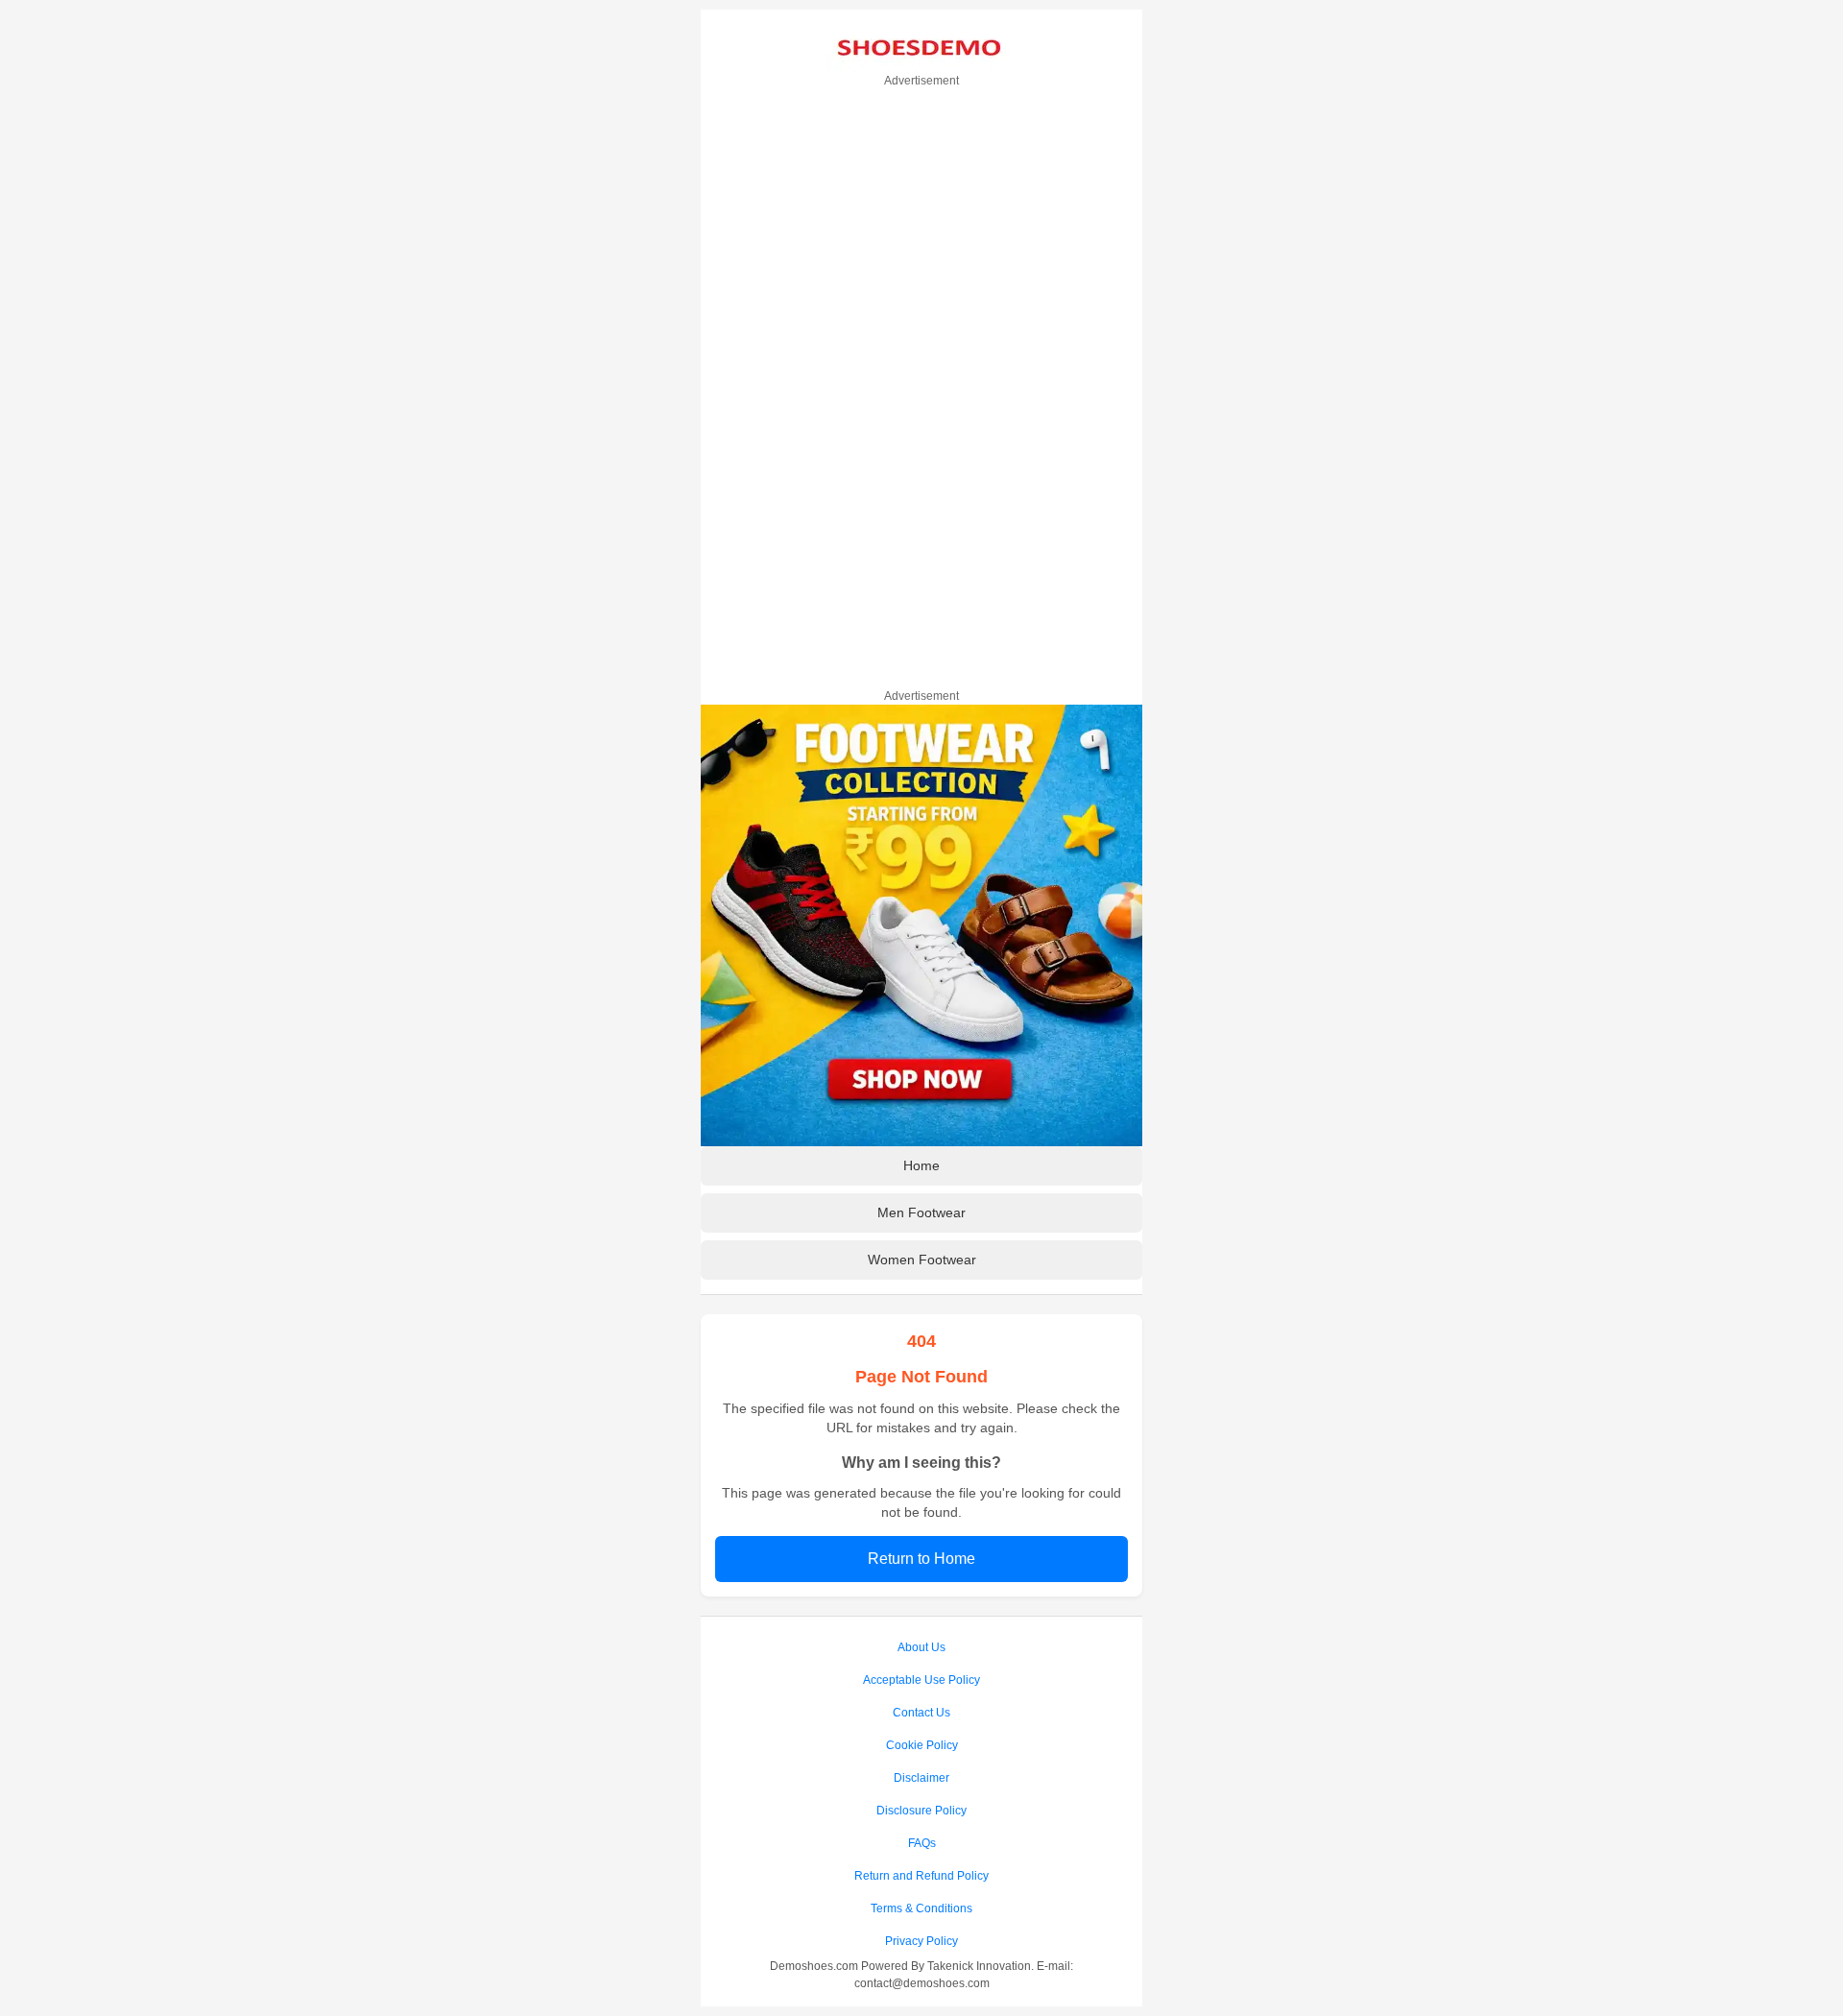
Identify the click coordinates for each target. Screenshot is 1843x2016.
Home (921, 1165)
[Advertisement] (921, 385)
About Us (921, 1647)
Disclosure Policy (921, 1811)
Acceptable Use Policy (921, 1680)
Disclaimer (921, 1778)
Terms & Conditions (921, 1908)
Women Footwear (922, 1260)
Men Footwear (921, 1212)
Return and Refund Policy (921, 1876)
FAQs (922, 1843)
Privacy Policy (921, 1941)
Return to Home (921, 1559)
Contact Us (921, 1713)
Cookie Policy (922, 1745)
